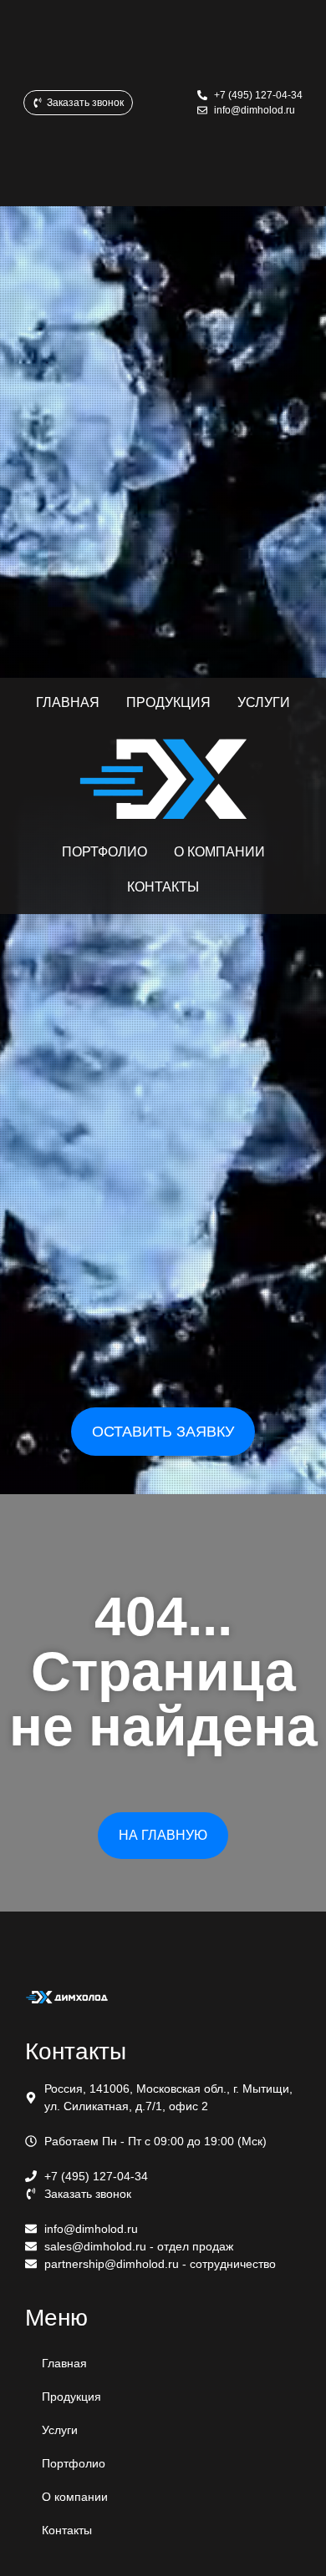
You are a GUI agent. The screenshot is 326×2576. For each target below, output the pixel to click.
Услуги (60, 2430)
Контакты (67, 2530)
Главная (64, 2363)
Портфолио (74, 2463)
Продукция (71, 2397)
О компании (75, 2497)
